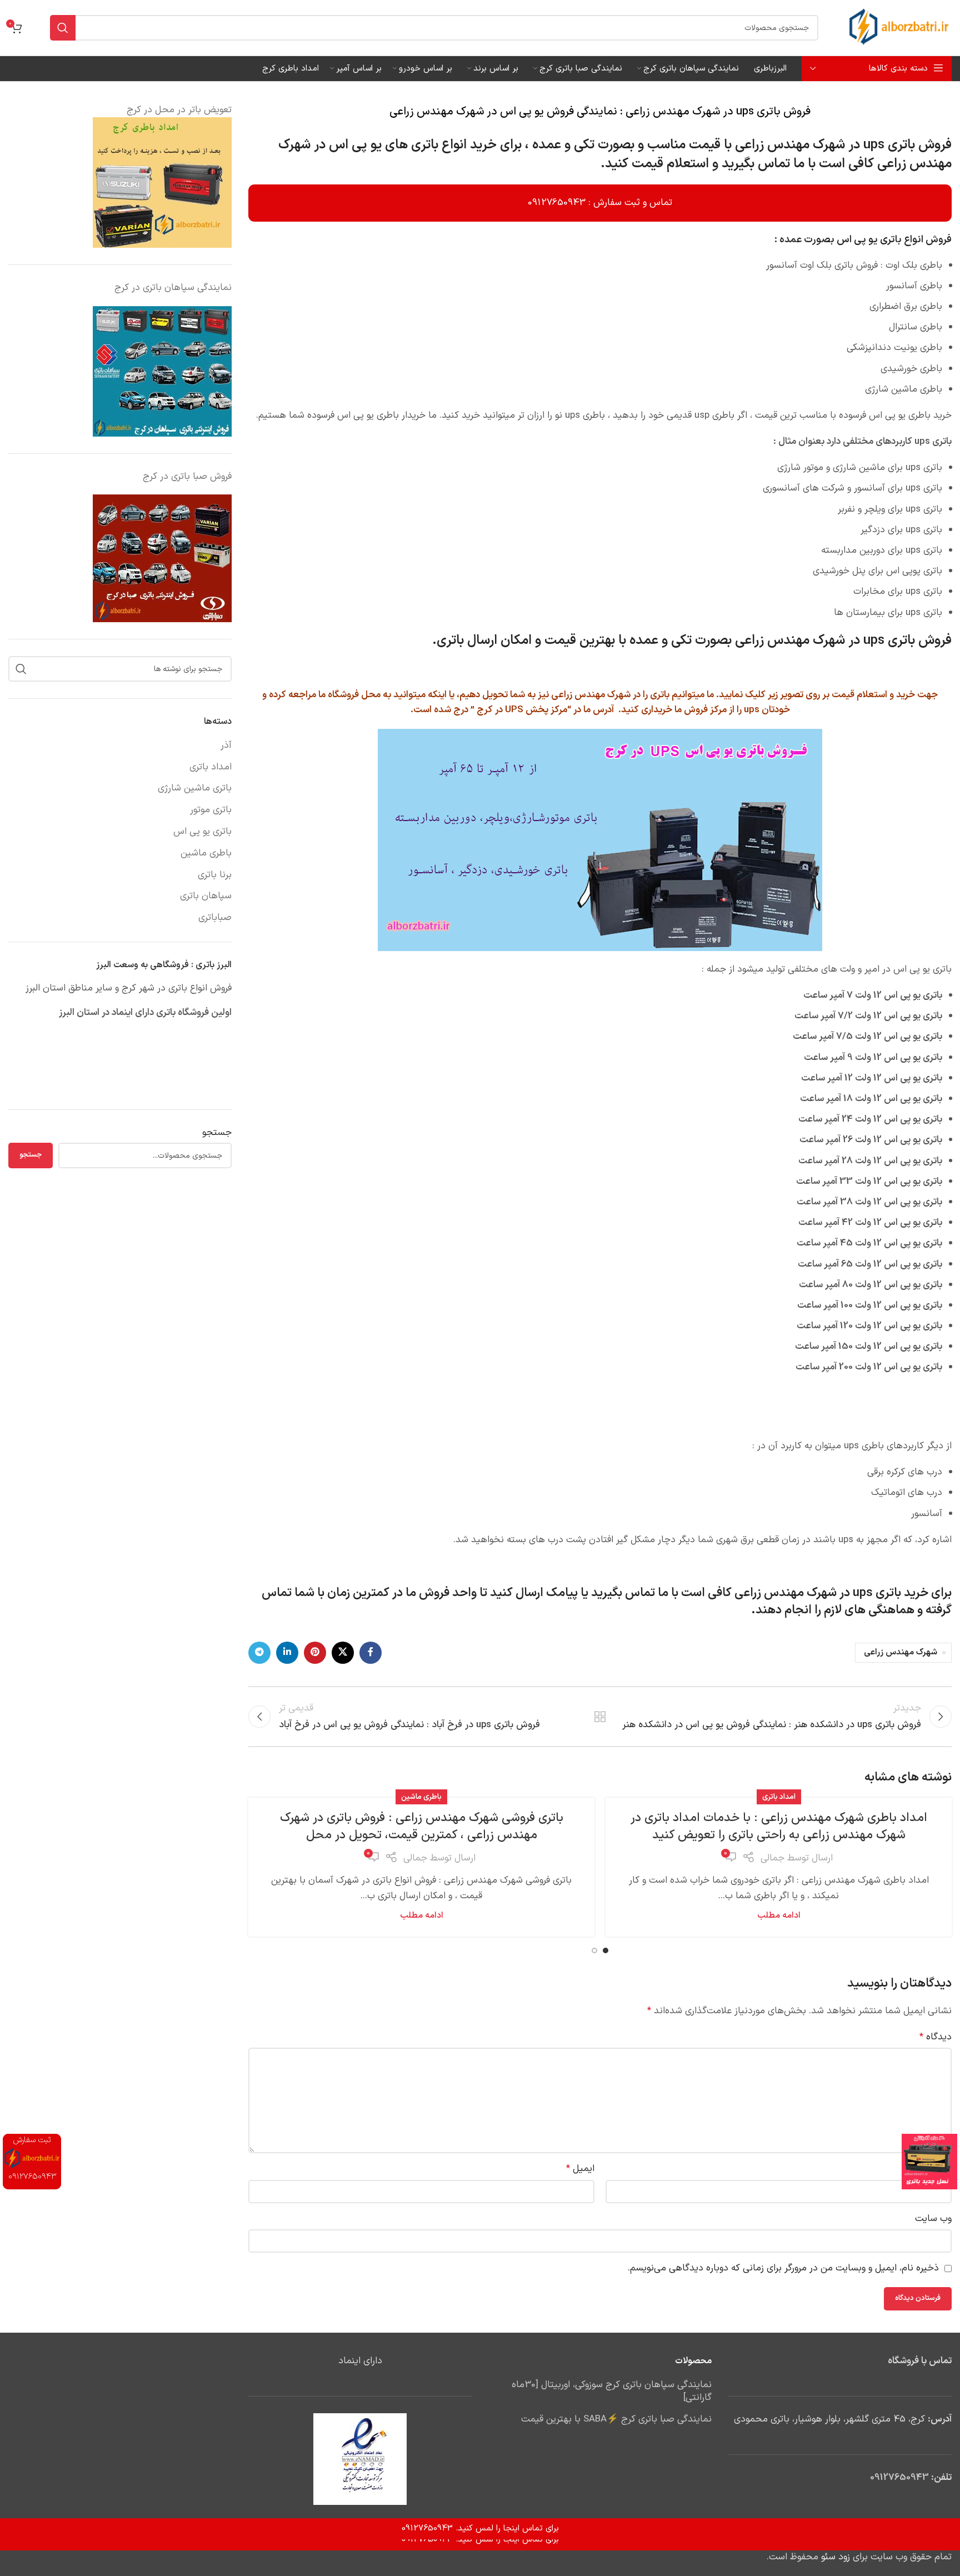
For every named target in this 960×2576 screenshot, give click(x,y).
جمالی (772, 1858)
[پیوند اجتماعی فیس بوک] (371, 1653)
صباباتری (215, 918)
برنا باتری (215, 876)
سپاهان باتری (206, 897)
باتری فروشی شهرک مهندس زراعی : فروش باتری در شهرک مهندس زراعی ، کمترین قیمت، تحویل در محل (422, 1827)
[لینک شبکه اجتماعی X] (343, 1653)
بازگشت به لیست (600, 1717)
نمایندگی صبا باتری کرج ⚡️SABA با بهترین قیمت (616, 2420)
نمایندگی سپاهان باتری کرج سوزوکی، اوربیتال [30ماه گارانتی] (612, 2392)
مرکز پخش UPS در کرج (522, 710)
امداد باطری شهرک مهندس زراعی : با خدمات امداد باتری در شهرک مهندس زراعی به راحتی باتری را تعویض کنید (779, 1827)
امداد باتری (779, 1797)
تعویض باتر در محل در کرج (179, 110)
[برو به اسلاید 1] (606, 1950)
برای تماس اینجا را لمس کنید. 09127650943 (480, 2540)
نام (942, 2169)
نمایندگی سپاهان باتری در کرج (173, 288)
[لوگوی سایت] (899, 28)
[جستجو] (63, 28)
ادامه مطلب (779, 1916)
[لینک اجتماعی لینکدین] (287, 1653)
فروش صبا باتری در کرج (187, 477)
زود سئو (836, 2557)
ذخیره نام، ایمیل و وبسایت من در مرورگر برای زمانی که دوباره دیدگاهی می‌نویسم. (783, 2268)
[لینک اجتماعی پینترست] (315, 1653)
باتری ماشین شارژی (195, 789)
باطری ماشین (421, 1797)
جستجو (217, 1133)
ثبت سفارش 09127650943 (32, 2159)
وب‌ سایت (933, 2219)
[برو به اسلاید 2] (594, 1950)
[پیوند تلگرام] (259, 1653)
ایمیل (580, 2169)
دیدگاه (936, 2037)
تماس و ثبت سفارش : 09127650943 (600, 203)
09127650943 (899, 2478)
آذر (226, 746)
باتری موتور (211, 811)
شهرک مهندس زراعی (901, 1652)
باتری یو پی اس (202, 832)
